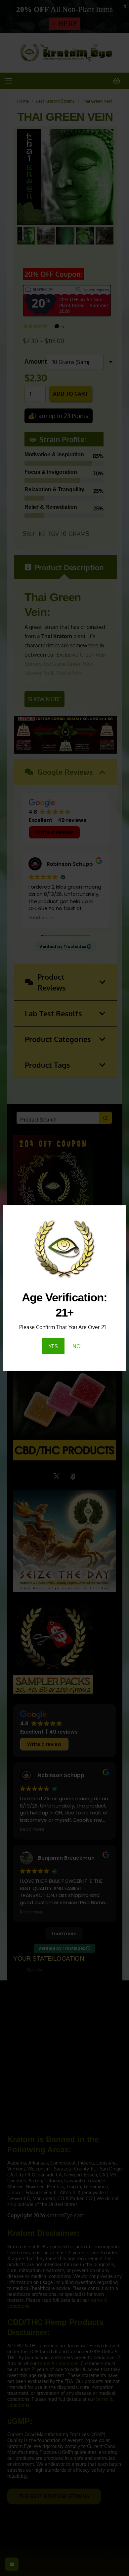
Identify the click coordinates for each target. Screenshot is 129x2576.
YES (53, 1346)
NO (77, 1346)
